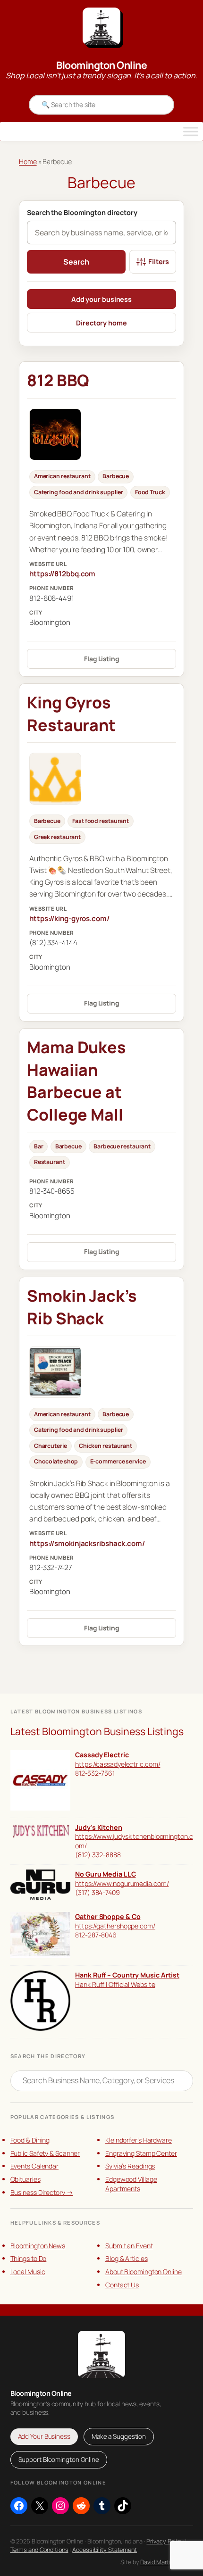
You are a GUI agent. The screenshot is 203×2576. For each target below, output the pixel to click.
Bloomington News (38, 2246)
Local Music (28, 2272)
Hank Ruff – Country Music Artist (127, 1975)
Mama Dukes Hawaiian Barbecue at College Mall (76, 1081)
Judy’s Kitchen (99, 1827)
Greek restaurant (57, 837)
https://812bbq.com (62, 574)
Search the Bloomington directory (82, 213)
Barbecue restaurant (122, 1146)
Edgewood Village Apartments (131, 2184)
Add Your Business (44, 2436)
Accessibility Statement (105, 2550)
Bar (39, 1146)
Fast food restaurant (101, 821)
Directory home (101, 323)
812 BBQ (58, 380)
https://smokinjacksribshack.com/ (87, 1543)
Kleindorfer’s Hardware (139, 2140)
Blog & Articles (127, 2258)
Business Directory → (42, 2192)
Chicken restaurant (106, 1446)
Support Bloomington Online (59, 2460)
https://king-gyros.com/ (69, 918)
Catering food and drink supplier (79, 492)
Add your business (101, 299)
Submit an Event (129, 2246)
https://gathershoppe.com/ (115, 1926)
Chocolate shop (56, 1461)
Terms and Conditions (39, 2550)
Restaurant (50, 1162)
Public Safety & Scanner (45, 2153)
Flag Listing (101, 659)
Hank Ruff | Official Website (115, 1984)
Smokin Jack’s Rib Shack (82, 1307)
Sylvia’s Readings (130, 2166)
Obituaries (25, 2179)
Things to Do (29, 2258)
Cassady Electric (102, 1755)
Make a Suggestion (119, 2436)
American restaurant (62, 476)
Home (28, 162)
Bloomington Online (101, 65)
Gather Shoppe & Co (108, 1916)
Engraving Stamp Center (141, 2153)
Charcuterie (51, 1446)
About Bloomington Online (144, 2272)
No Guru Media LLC (105, 1874)
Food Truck (150, 492)
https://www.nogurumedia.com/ (122, 1883)
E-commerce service (118, 1461)
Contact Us (122, 2285)
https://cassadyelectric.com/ (118, 1764)
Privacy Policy (165, 2541)
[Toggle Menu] (191, 132)
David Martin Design (166, 2562)
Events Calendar (35, 2166)
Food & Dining (30, 2140)
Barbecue (116, 476)
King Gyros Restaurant (71, 714)
